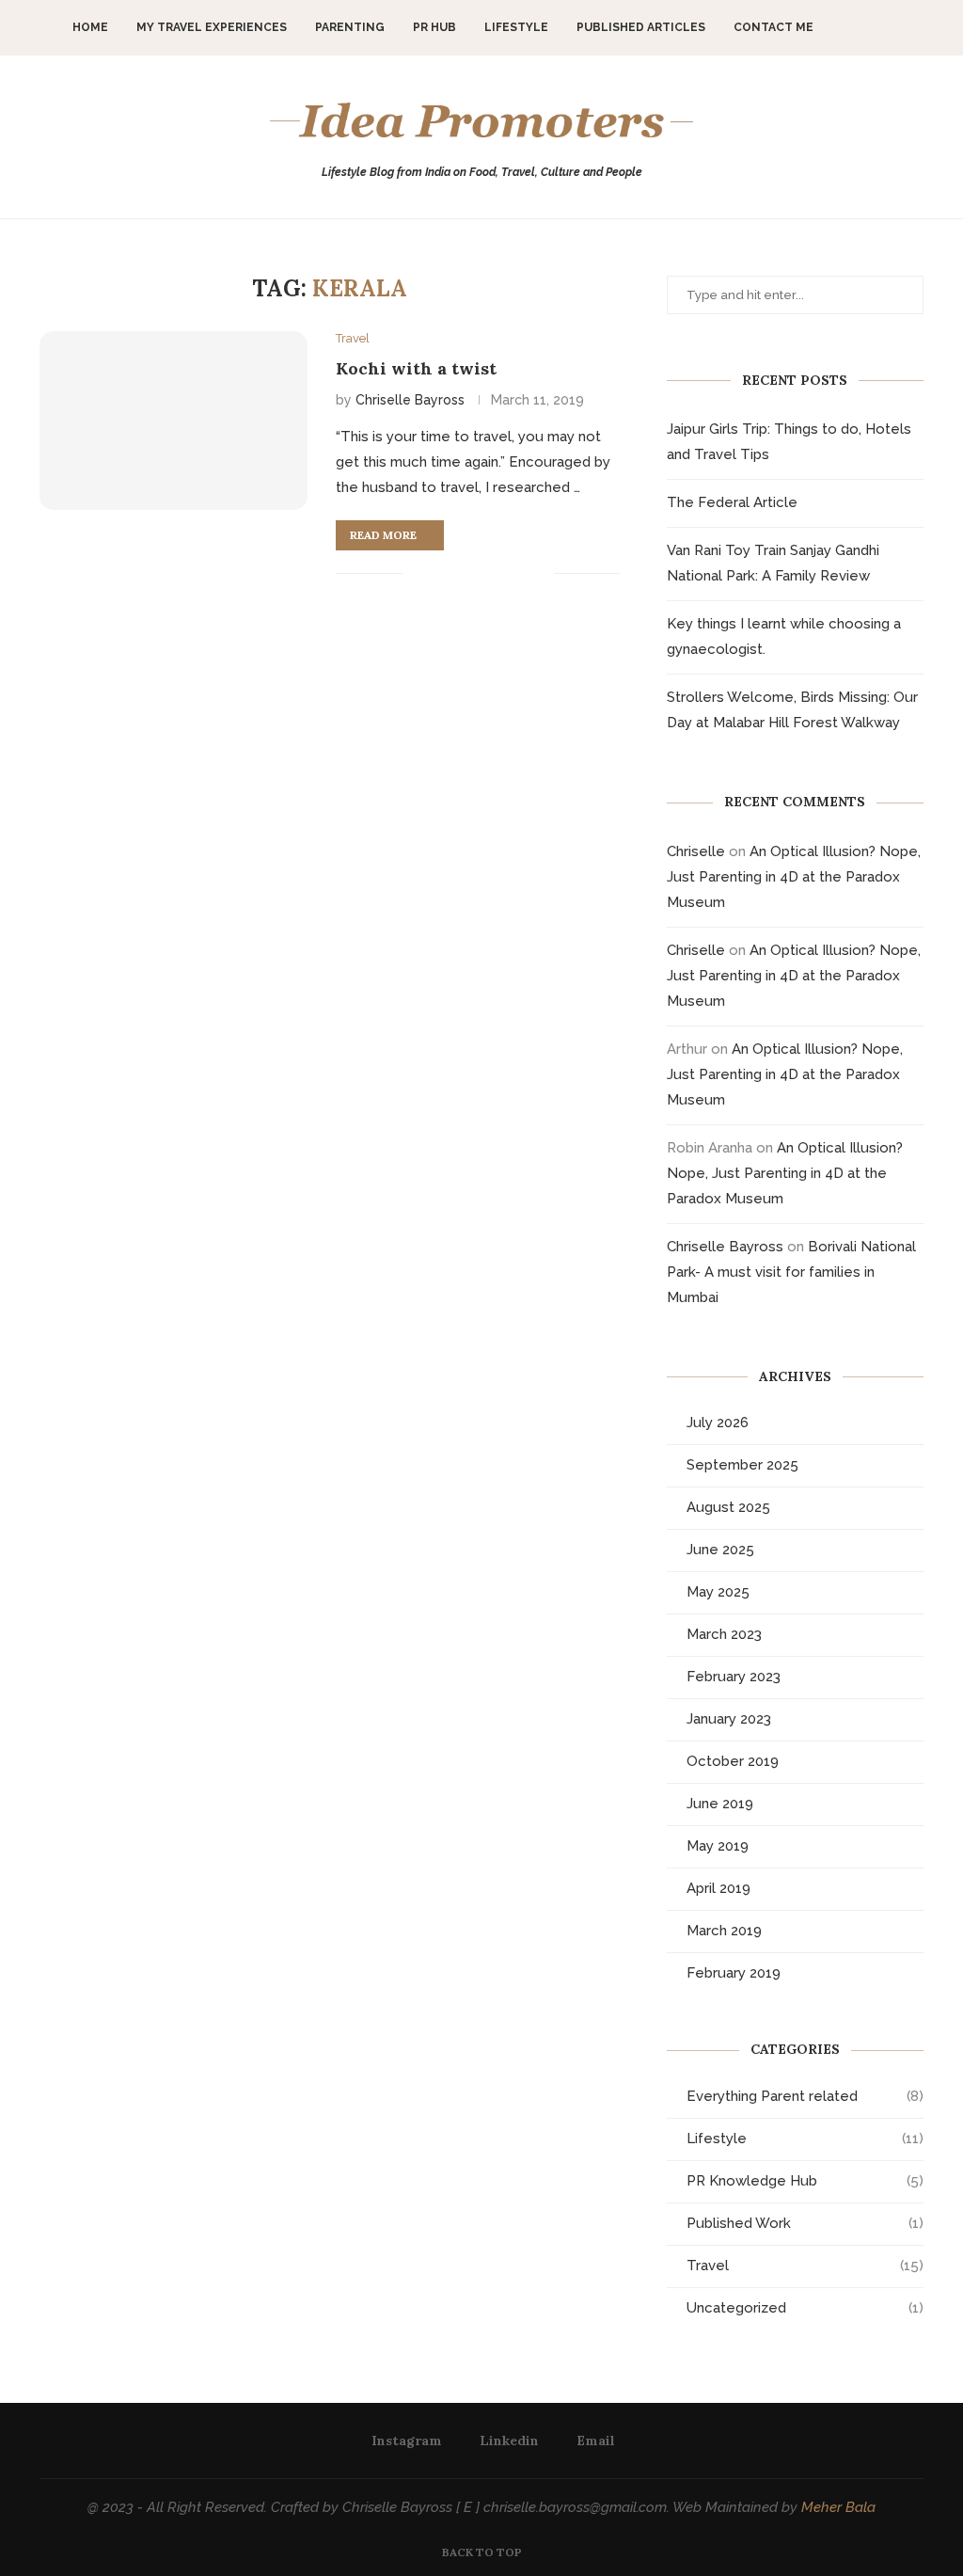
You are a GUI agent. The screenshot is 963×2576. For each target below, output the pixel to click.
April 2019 (718, 1888)
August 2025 (728, 1507)
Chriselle (696, 851)
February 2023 (734, 1677)
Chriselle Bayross (410, 400)
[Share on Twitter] (460, 574)
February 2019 (734, 1973)
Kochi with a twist (416, 368)
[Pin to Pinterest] (480, 574)
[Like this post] (417, 574)
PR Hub (434, 27)
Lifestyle (516, 27)
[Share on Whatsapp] (500, 574)
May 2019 (718, 1846)
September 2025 (742, 1465)
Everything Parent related (805, 2096)
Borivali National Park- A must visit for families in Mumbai (791, 1272)
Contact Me (774, 27)
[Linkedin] (881, 27)
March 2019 (724, 1931)
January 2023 (729, 1719)
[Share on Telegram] (520, 574)
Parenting (350, 27)
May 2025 (718, 1592)
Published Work (805, 2223)
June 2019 (720, 1804)
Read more (383, 535)
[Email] (900, 27)
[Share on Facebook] (441, 574)
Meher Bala (838, 2507)
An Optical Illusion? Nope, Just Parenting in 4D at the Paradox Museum (794, 877)
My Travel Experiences (212, 27)
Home (90, 27)
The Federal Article (732, 502)
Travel (805, 2266)
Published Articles (641, 27)
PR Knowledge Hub (805, 2181)
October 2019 (733, 1761)
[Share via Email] (539, 574)
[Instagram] (861, 27)
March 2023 (724, 1634)
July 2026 (718, 1423)
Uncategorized (805, 2308)
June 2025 (720, 1550)
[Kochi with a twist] (174, 421)
